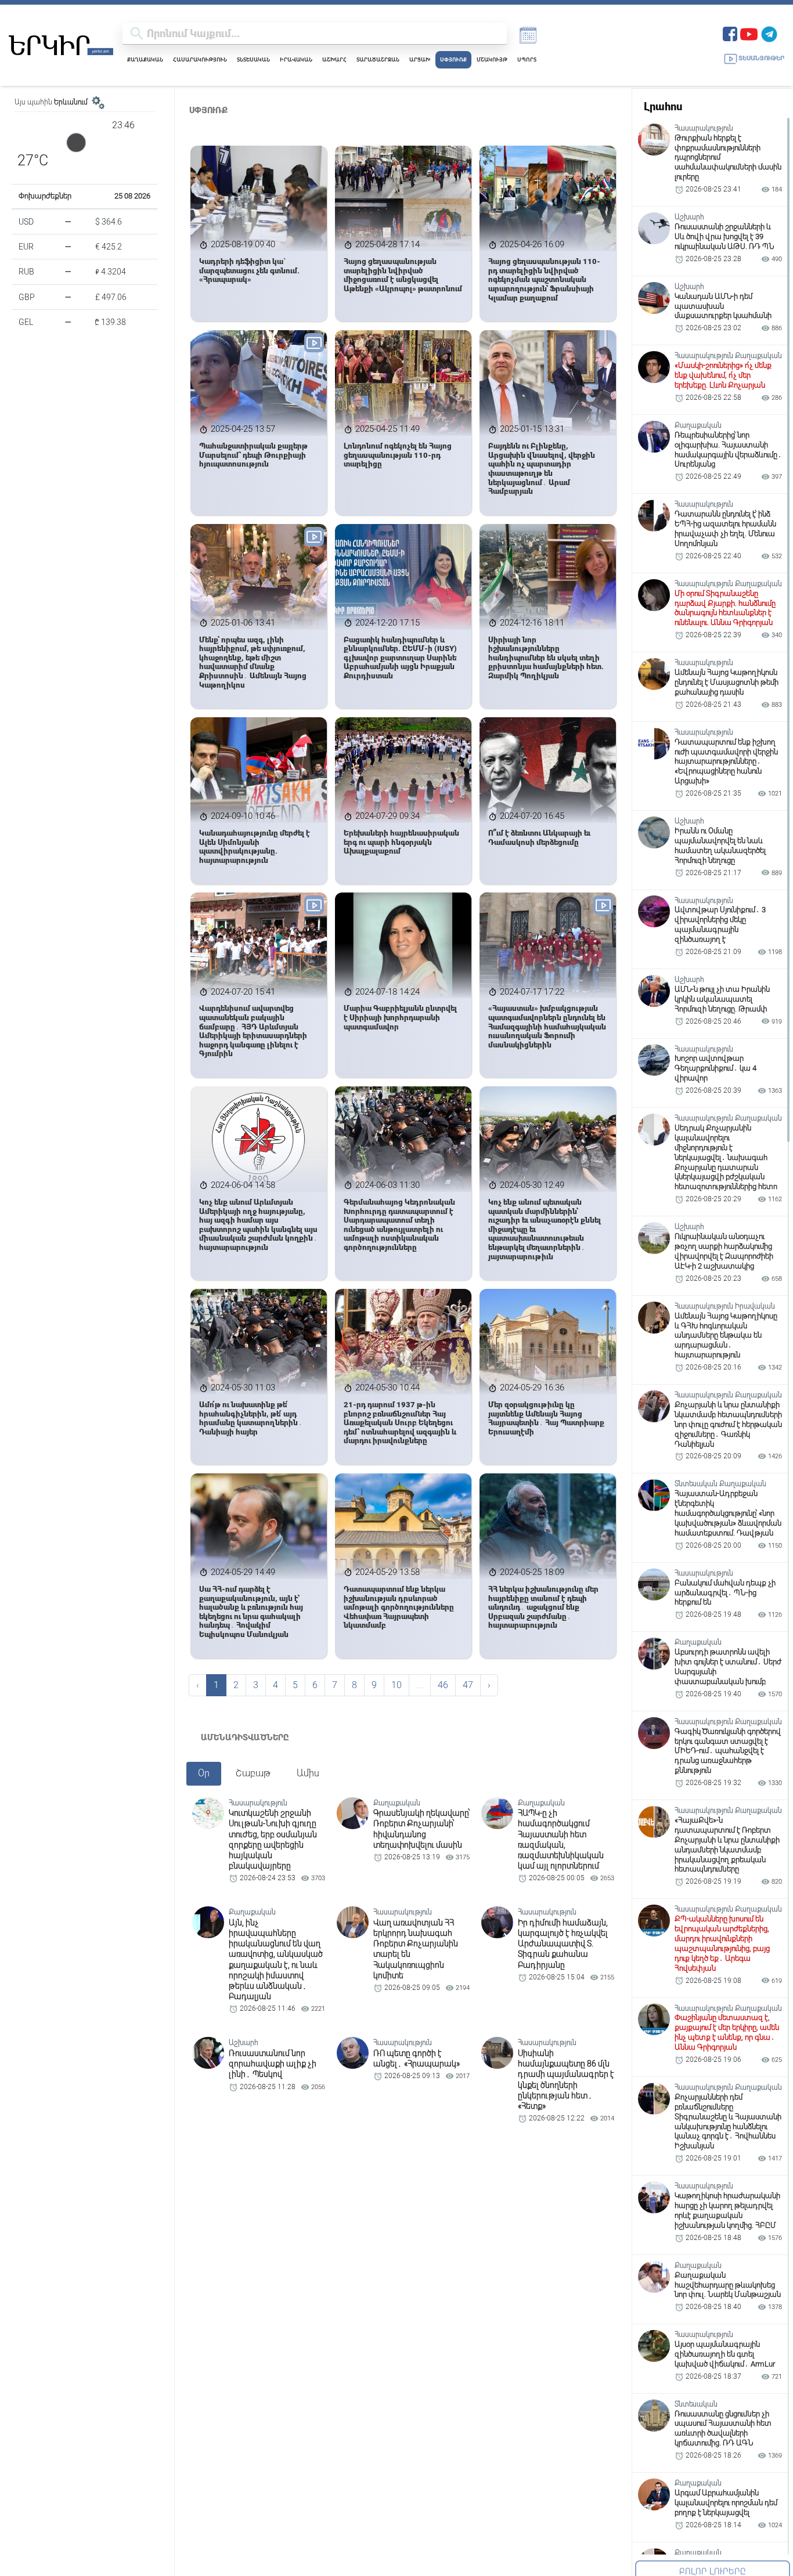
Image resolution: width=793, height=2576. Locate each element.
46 (443, 1685)
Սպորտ (527, 59)
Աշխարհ (334, 59)
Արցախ (420, 59)
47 (468, 1685)
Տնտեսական (253, 59)
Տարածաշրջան (378, 59)
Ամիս (308, 1773)
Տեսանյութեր (761, 58)
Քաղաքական (145, 59)
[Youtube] (749, 33)
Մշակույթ (492, 59)
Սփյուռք (453, 59)
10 (396, 1685)
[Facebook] (730, 33)
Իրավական (296, 59)
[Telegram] (769, 33)
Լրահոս (663, 106)
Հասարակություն (200, 59)
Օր (204, 1773)
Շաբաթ (253, 1773)
